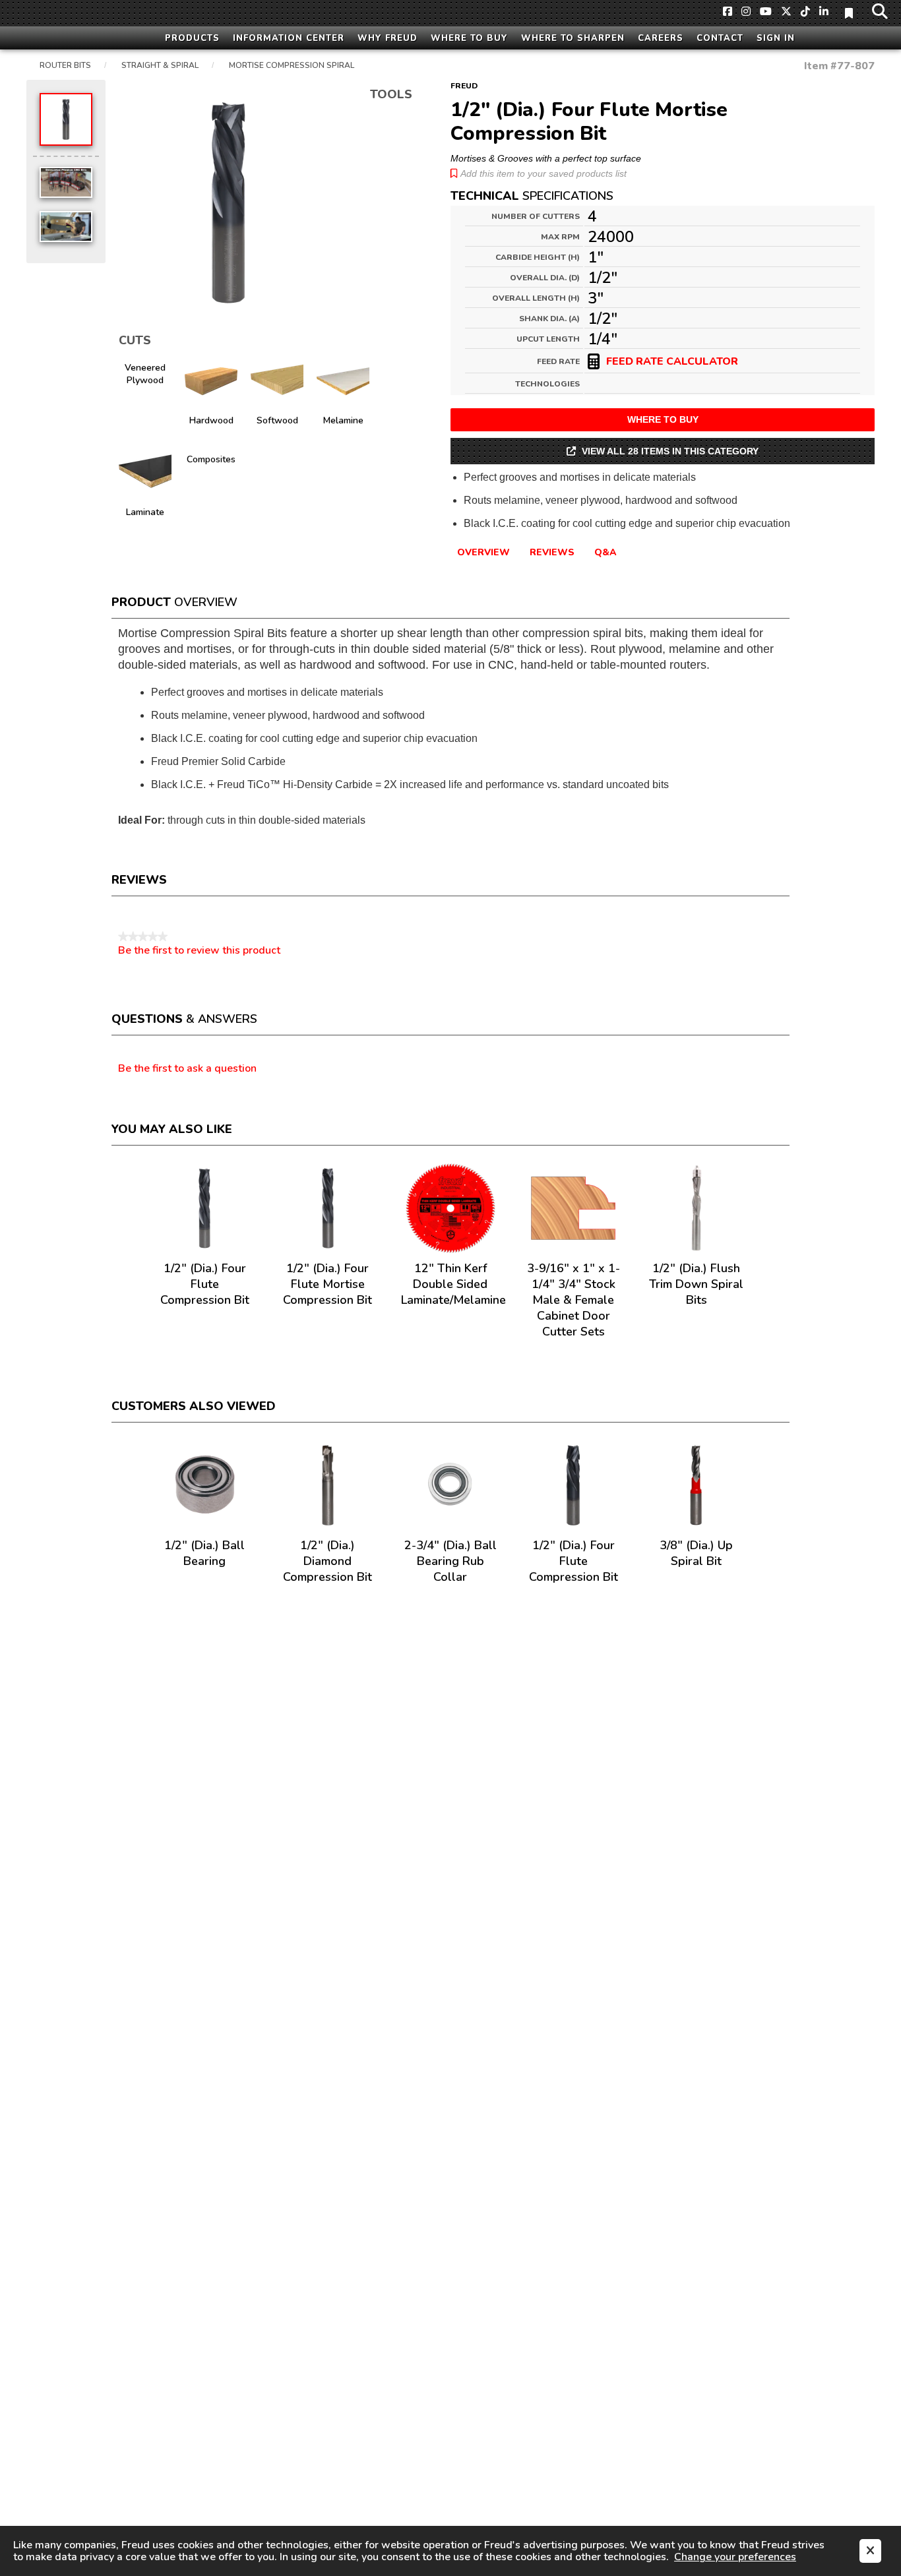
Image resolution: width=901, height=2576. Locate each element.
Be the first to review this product (199, 950)
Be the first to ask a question (187, 1069)
